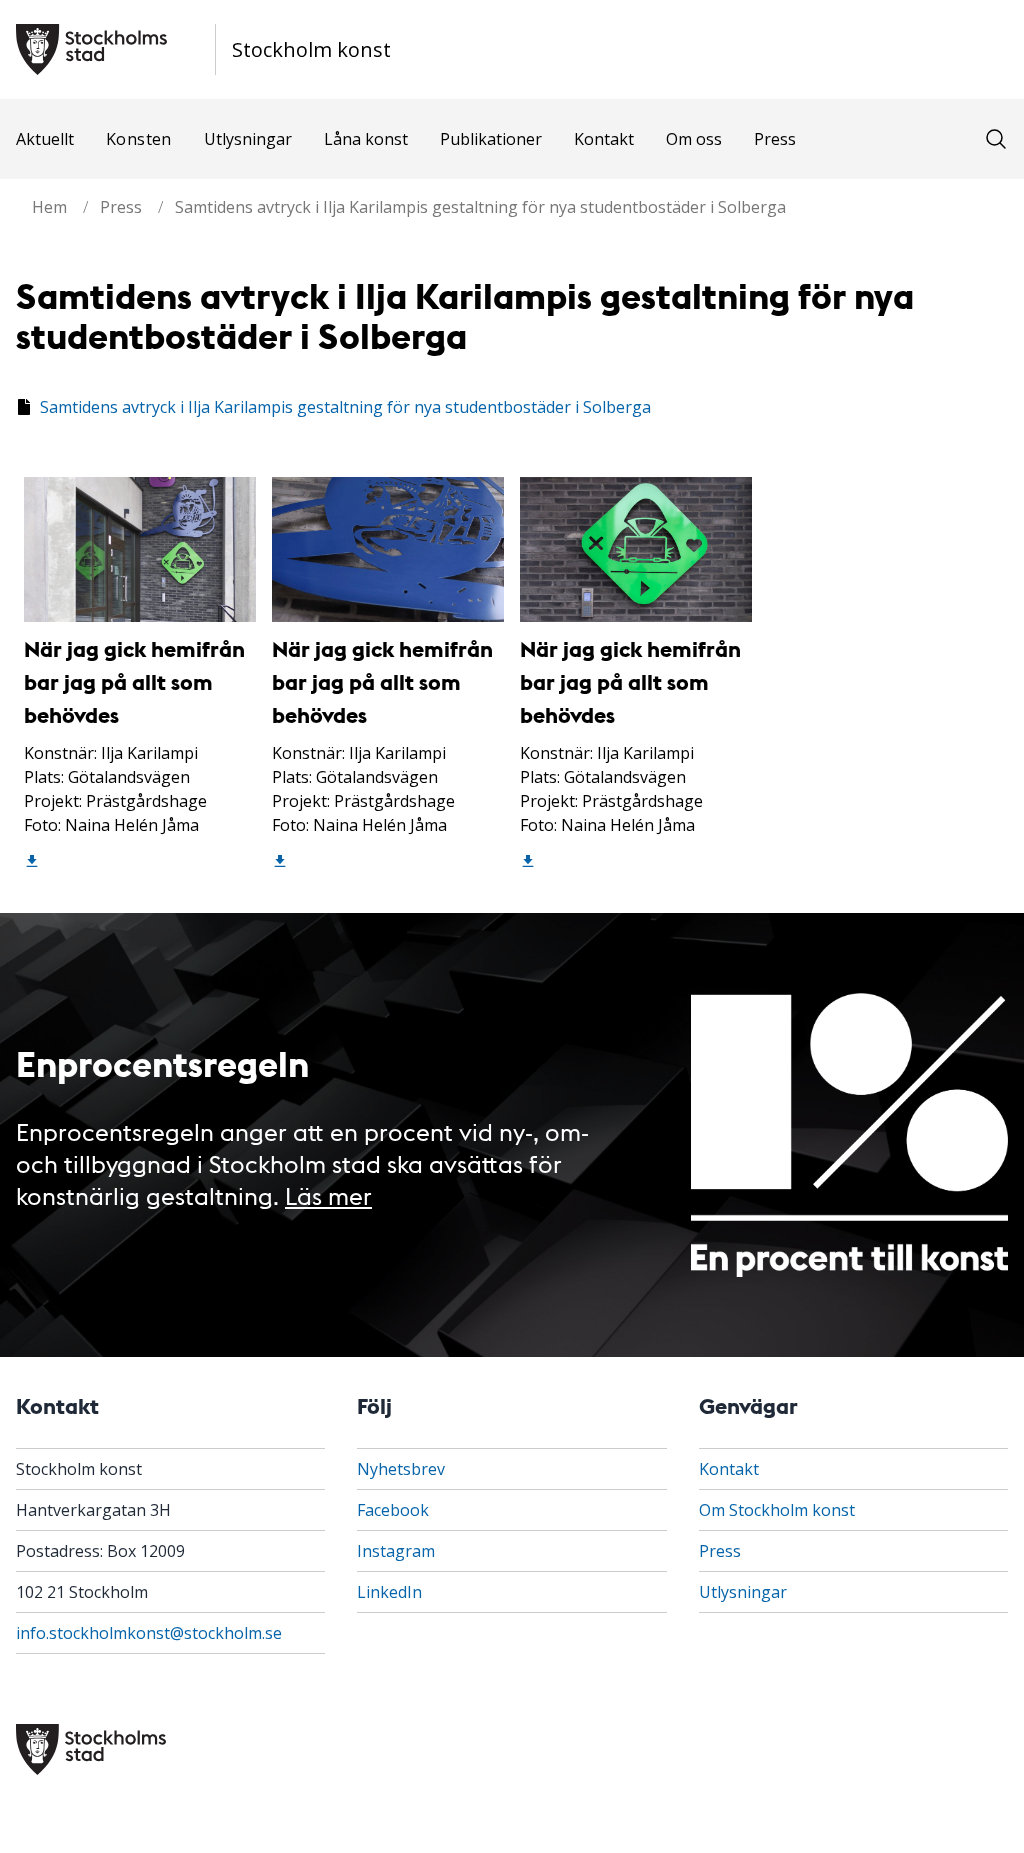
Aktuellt (45, 139)
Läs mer (328, 1194)
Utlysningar (248, 139)
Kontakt (604, 139)
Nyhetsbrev (401, 1469)
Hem (49, 207)
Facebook (393, 1510)
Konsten (139, 139)
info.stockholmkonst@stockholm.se (149, 1633)
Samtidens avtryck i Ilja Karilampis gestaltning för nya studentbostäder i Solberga (480, 207)
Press (775, 139)
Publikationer (491, 139)
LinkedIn (389, 1592)
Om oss (694, 139)
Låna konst (366, 139)
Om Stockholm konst (777, 1510)
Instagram (396, 1551)
